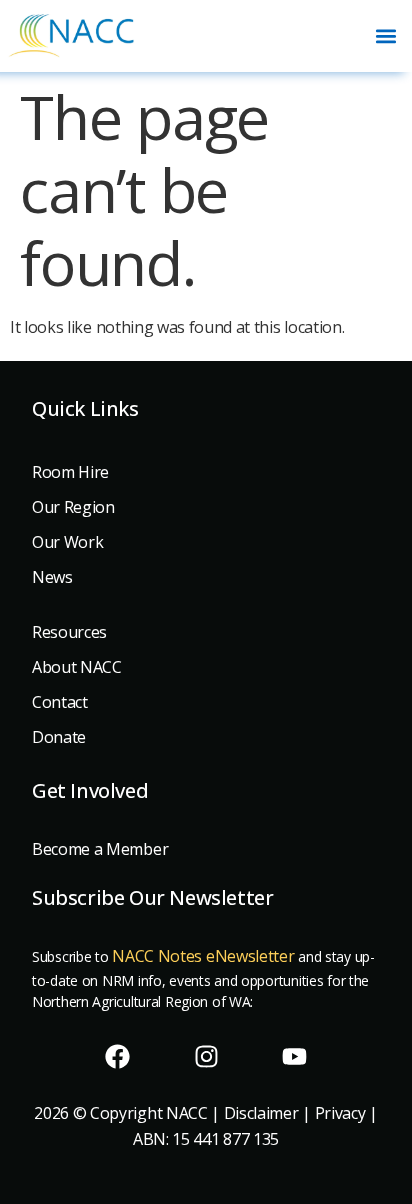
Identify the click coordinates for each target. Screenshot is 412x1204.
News (52, 577)
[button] (385, 35)
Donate (59, 737)
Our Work (67, 542)
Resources (69, 632)
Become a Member (100, 849)
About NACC (77, 667)
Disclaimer (261, 1113)
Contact (60, 702)
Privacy (340, 1113)
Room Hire (70, 472)
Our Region (73, 507)
